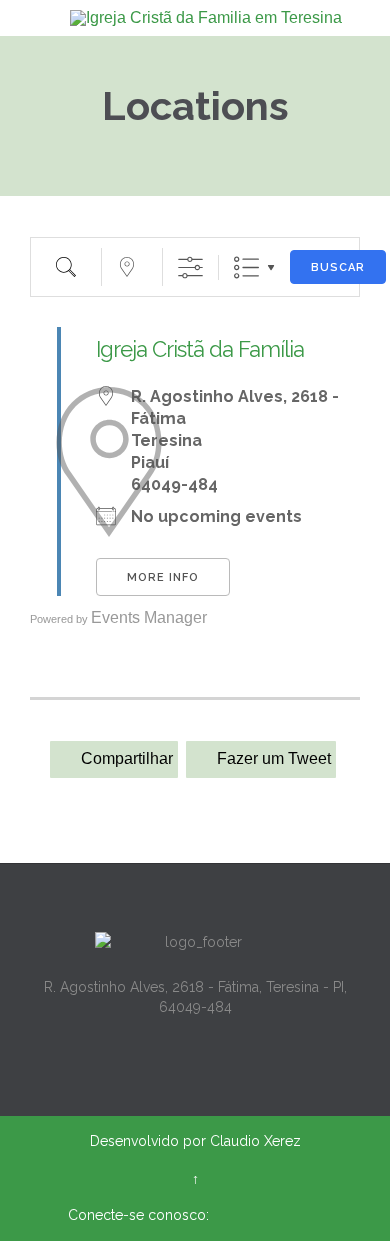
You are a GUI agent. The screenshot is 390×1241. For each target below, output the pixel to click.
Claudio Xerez (255, 1141)
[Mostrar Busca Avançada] (190, 267)
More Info (163, 577)
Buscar (338, 267)
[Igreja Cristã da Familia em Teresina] (207, 18)
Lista (246, 267)
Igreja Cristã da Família (200, 349)
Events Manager (149, 617)
